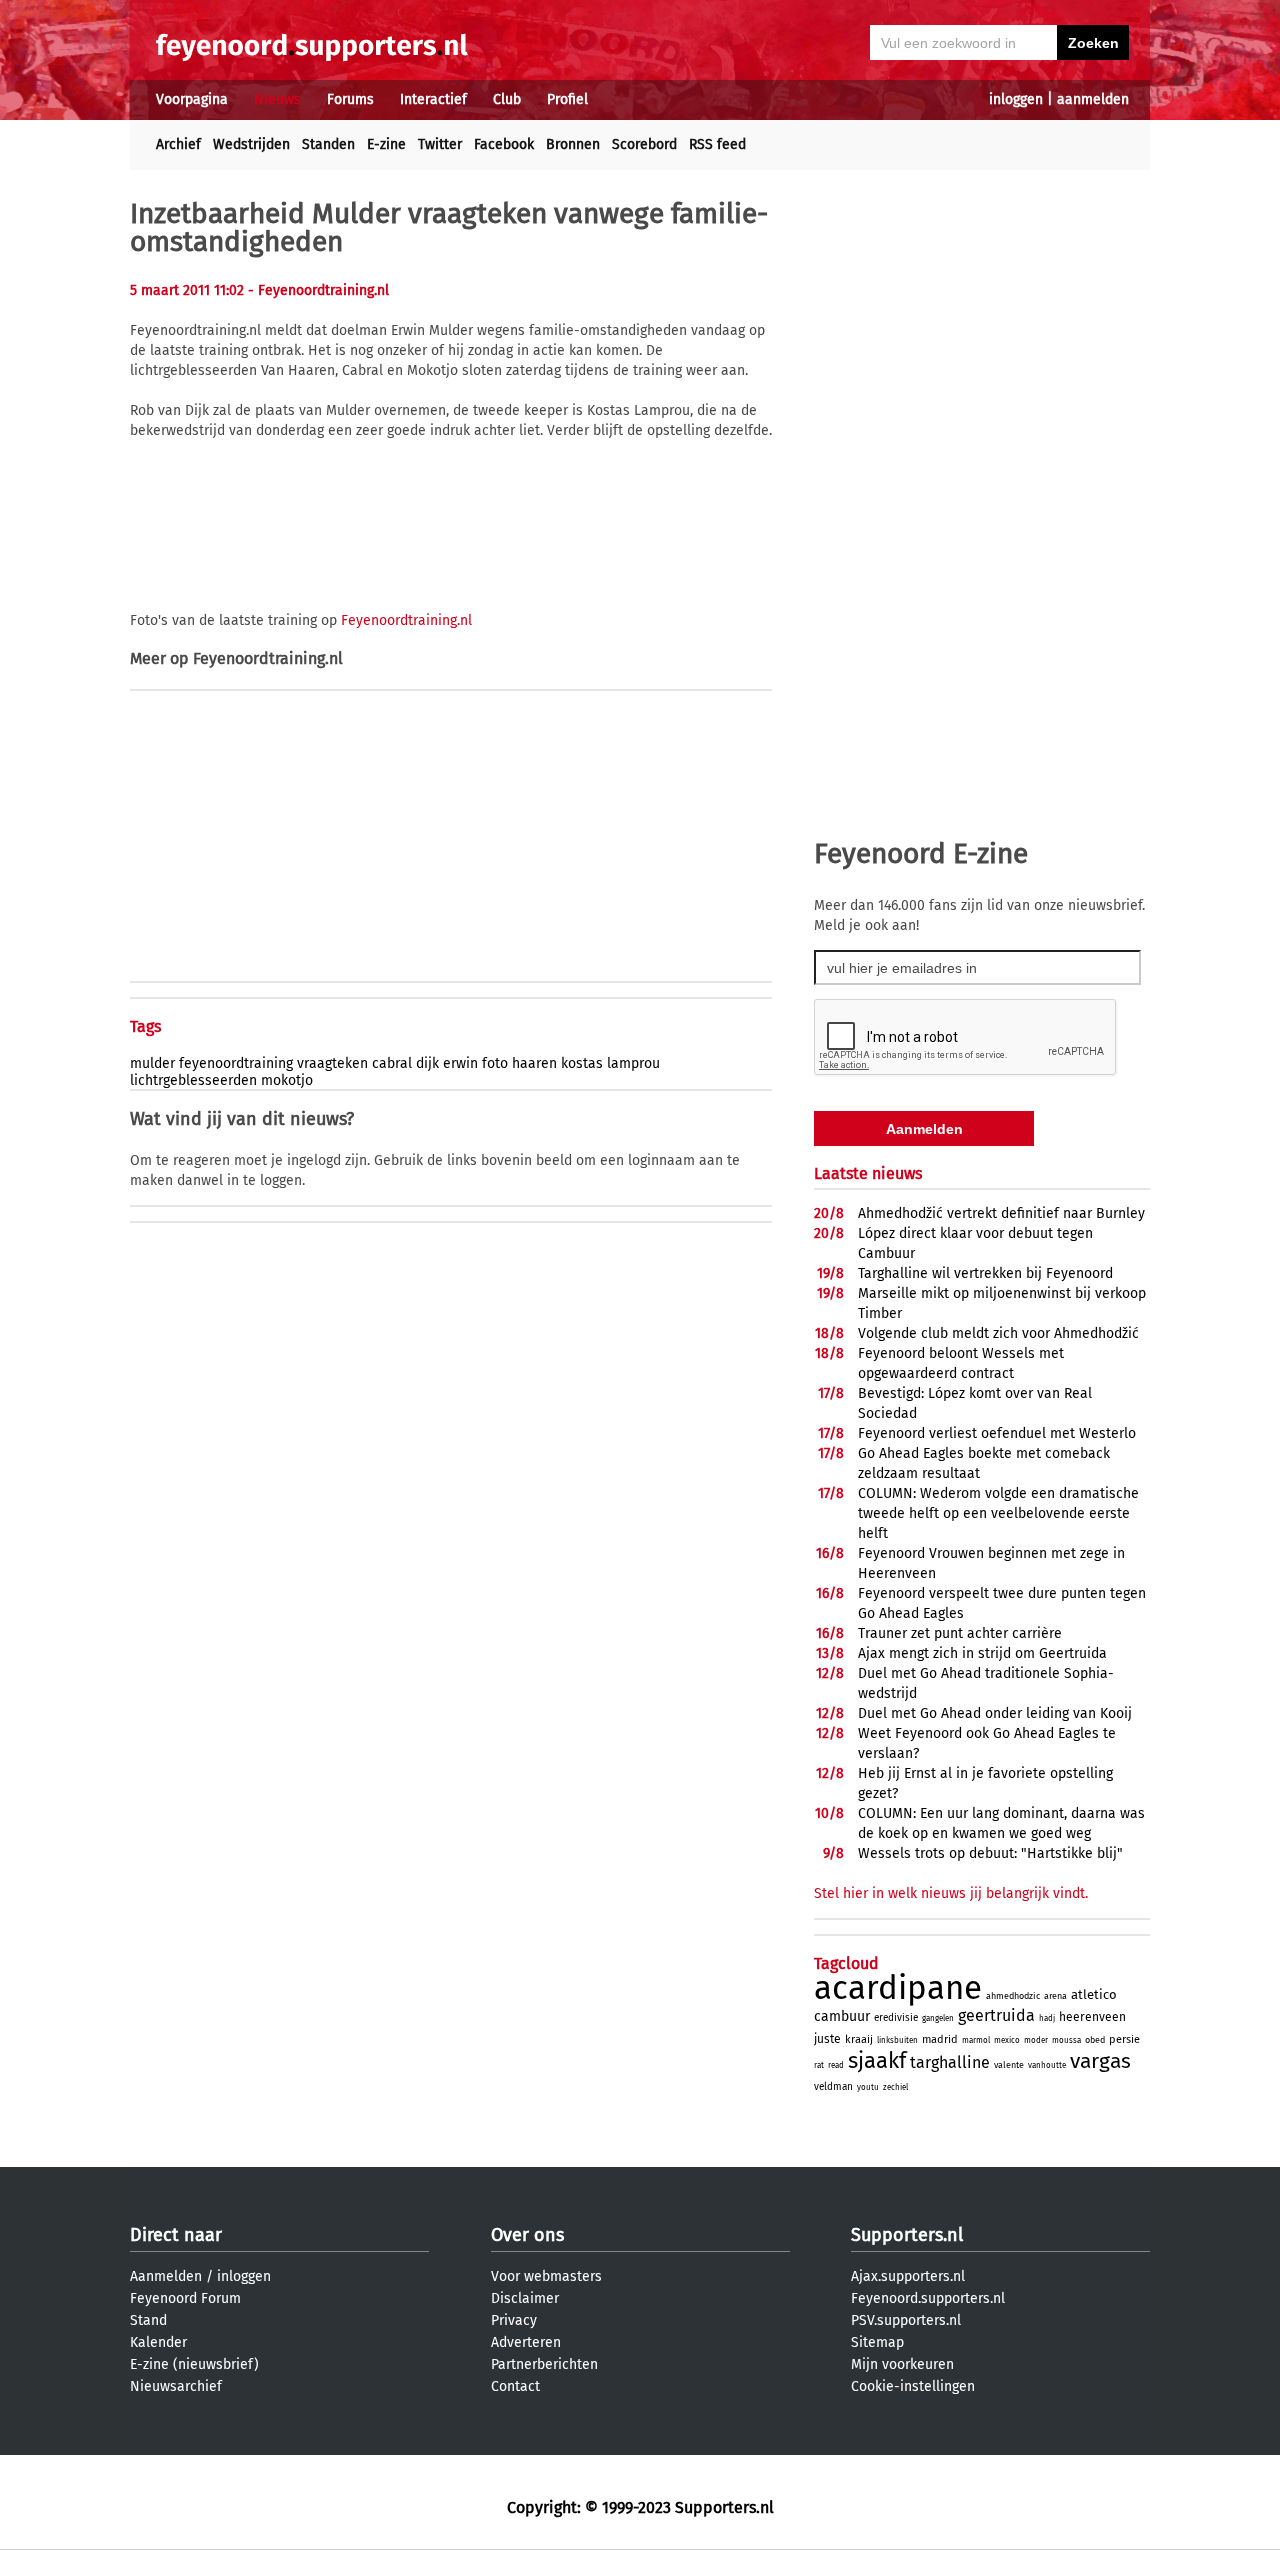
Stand (148, 2320)
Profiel (567, 99)
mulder (152, 1063)
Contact (515, 2386)
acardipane (898, 1988)
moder (1036, 2040)
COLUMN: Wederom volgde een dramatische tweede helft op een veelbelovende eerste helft (998, 1513)
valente (1009, 2065)
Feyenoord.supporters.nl (928, 2298)
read (836, 2065)
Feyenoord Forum (185, 2298)
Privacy (514, 2320)
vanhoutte (1047, 2065)
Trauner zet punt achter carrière (960, 1633)
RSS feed (717, 144)
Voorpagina (192, 99)
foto (495, 1063)
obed (1095, 2040)
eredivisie (896, 2018)
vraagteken (332, 1063)
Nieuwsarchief (176, 2386)
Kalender (158, 2342)
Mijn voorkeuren (902, 2364)
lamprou (633, 1063)
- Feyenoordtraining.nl (318, 290)
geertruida (996, 2015)
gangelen (938, 2018)
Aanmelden (166, 2276)
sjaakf (877, 2060)
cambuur (842, 2016)
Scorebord (644, 144)
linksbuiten (897, 2040)
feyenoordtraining (236, 1063)
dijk (427, 1063)
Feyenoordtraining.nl (406, 620)
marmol (976, 2040)
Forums (350, 99)
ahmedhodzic (1013, 1996)
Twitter (440, 144)
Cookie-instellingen (913, 2386)
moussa (1066, 2040)
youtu (868, 2087)
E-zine (386, 144)
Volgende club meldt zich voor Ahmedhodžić (998, 1333)
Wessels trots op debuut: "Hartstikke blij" (990, 1853)
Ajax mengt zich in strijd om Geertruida (982, 1653)
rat (819, 2065)
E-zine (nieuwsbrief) (194, 2364)
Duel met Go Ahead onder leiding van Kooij (995, 1713)
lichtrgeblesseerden (193, 1080)
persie (1124, 2039)
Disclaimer (525, 2298)
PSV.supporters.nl (906, 2320)
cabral (392, 1063)
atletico (1094, 1994)
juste (827, 2039)
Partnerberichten (544, 2364)
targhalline (950, 2062)
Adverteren (526, 2342)
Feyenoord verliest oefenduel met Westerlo (997, 1433)
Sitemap (877, 2342)
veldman (833, 2087)
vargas (1100, 2061)
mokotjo (287, 1080)
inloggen (1016, 99)
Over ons (527, 2235)
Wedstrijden (251, 144)
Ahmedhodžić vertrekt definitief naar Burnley (1001, 1213)
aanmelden (1093, 99)
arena (1055, 1996)
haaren (534, 1063)
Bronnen (573, 144)
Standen (328, 144)
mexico (1007, 2040)
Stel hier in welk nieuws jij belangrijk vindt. (951, 1893)
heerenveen (1092, 2017)
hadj (1047, 2018)
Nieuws (277, 99)
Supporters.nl (907, 2235)
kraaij (859, 2039)
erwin (460, 1063)
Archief (178, 144)
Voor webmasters (546, 2276)
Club (507, 99)
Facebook (504, 144)
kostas (582, 1063)
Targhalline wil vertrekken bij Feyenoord (985, 1273)
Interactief (433, 99)
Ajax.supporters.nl (908, 2276)
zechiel (895, 2087)
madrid (940, 2039)
